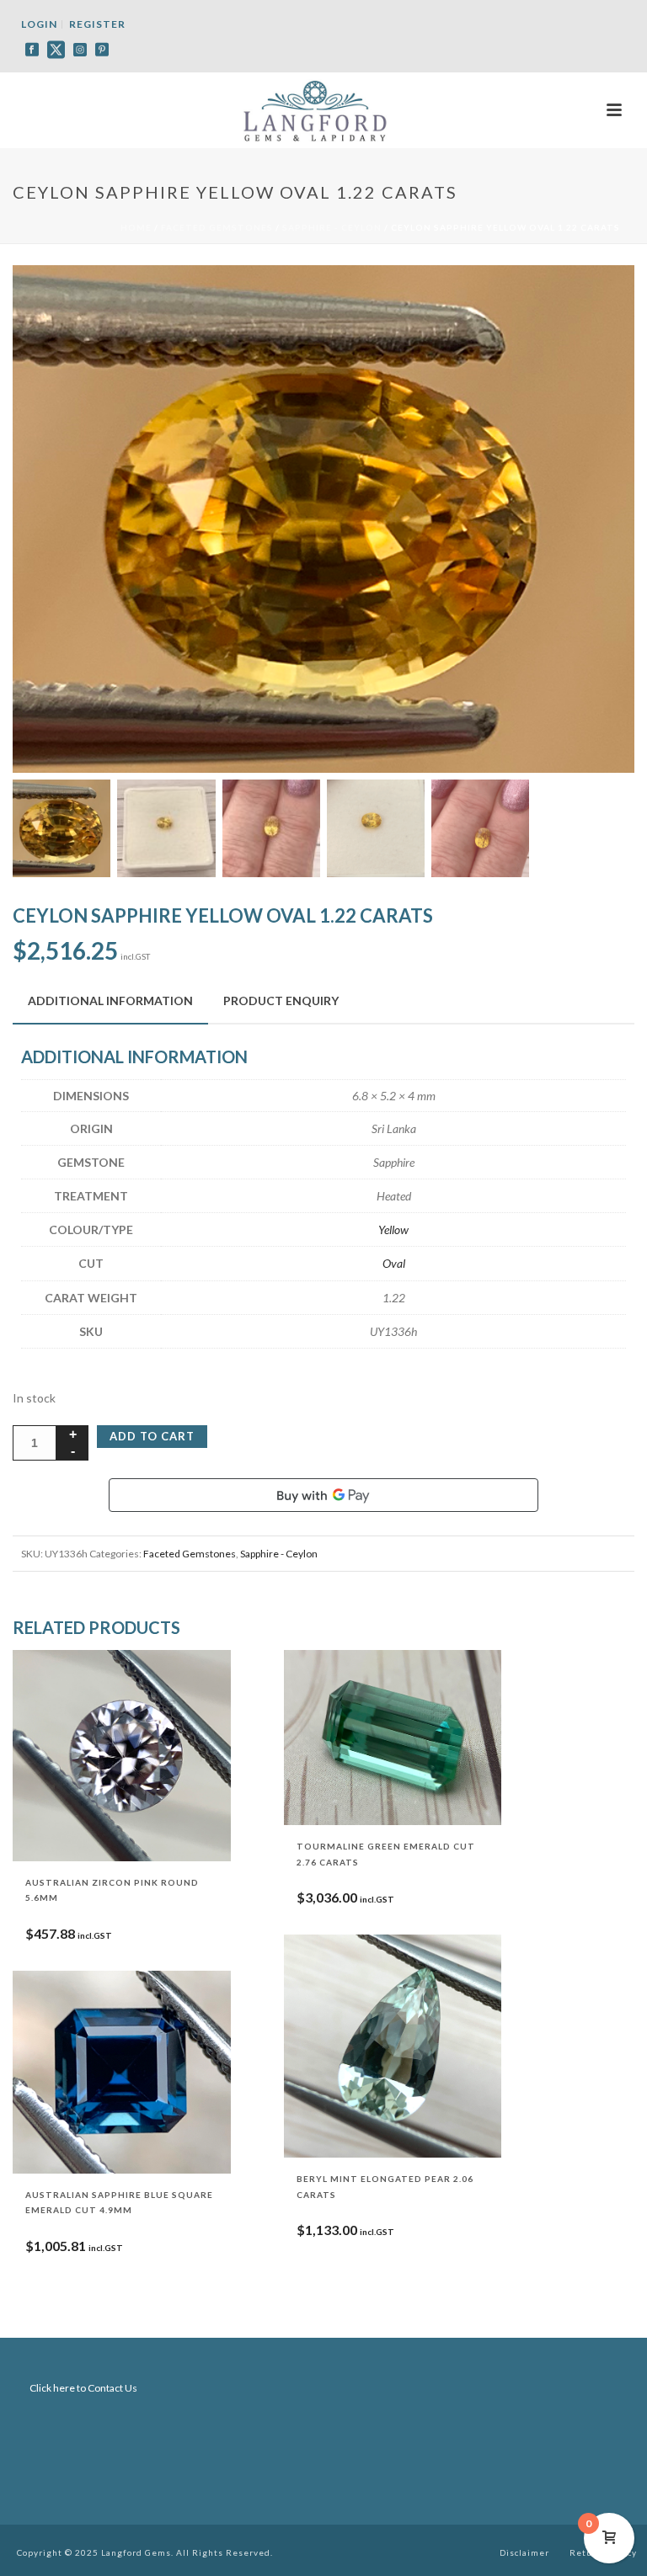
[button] (602, 298)
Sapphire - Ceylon (332, 227)
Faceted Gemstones (217, 227)
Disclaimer (524, 2552)
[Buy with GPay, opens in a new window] (323, 1495)
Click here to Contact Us (83, 2388)
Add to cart (152, 1436)
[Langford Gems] (323, 110)
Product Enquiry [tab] (281, 1001)
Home (136, 227)
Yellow (393, 1229)
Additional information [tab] (110, 1001)
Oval (394, 1263)
